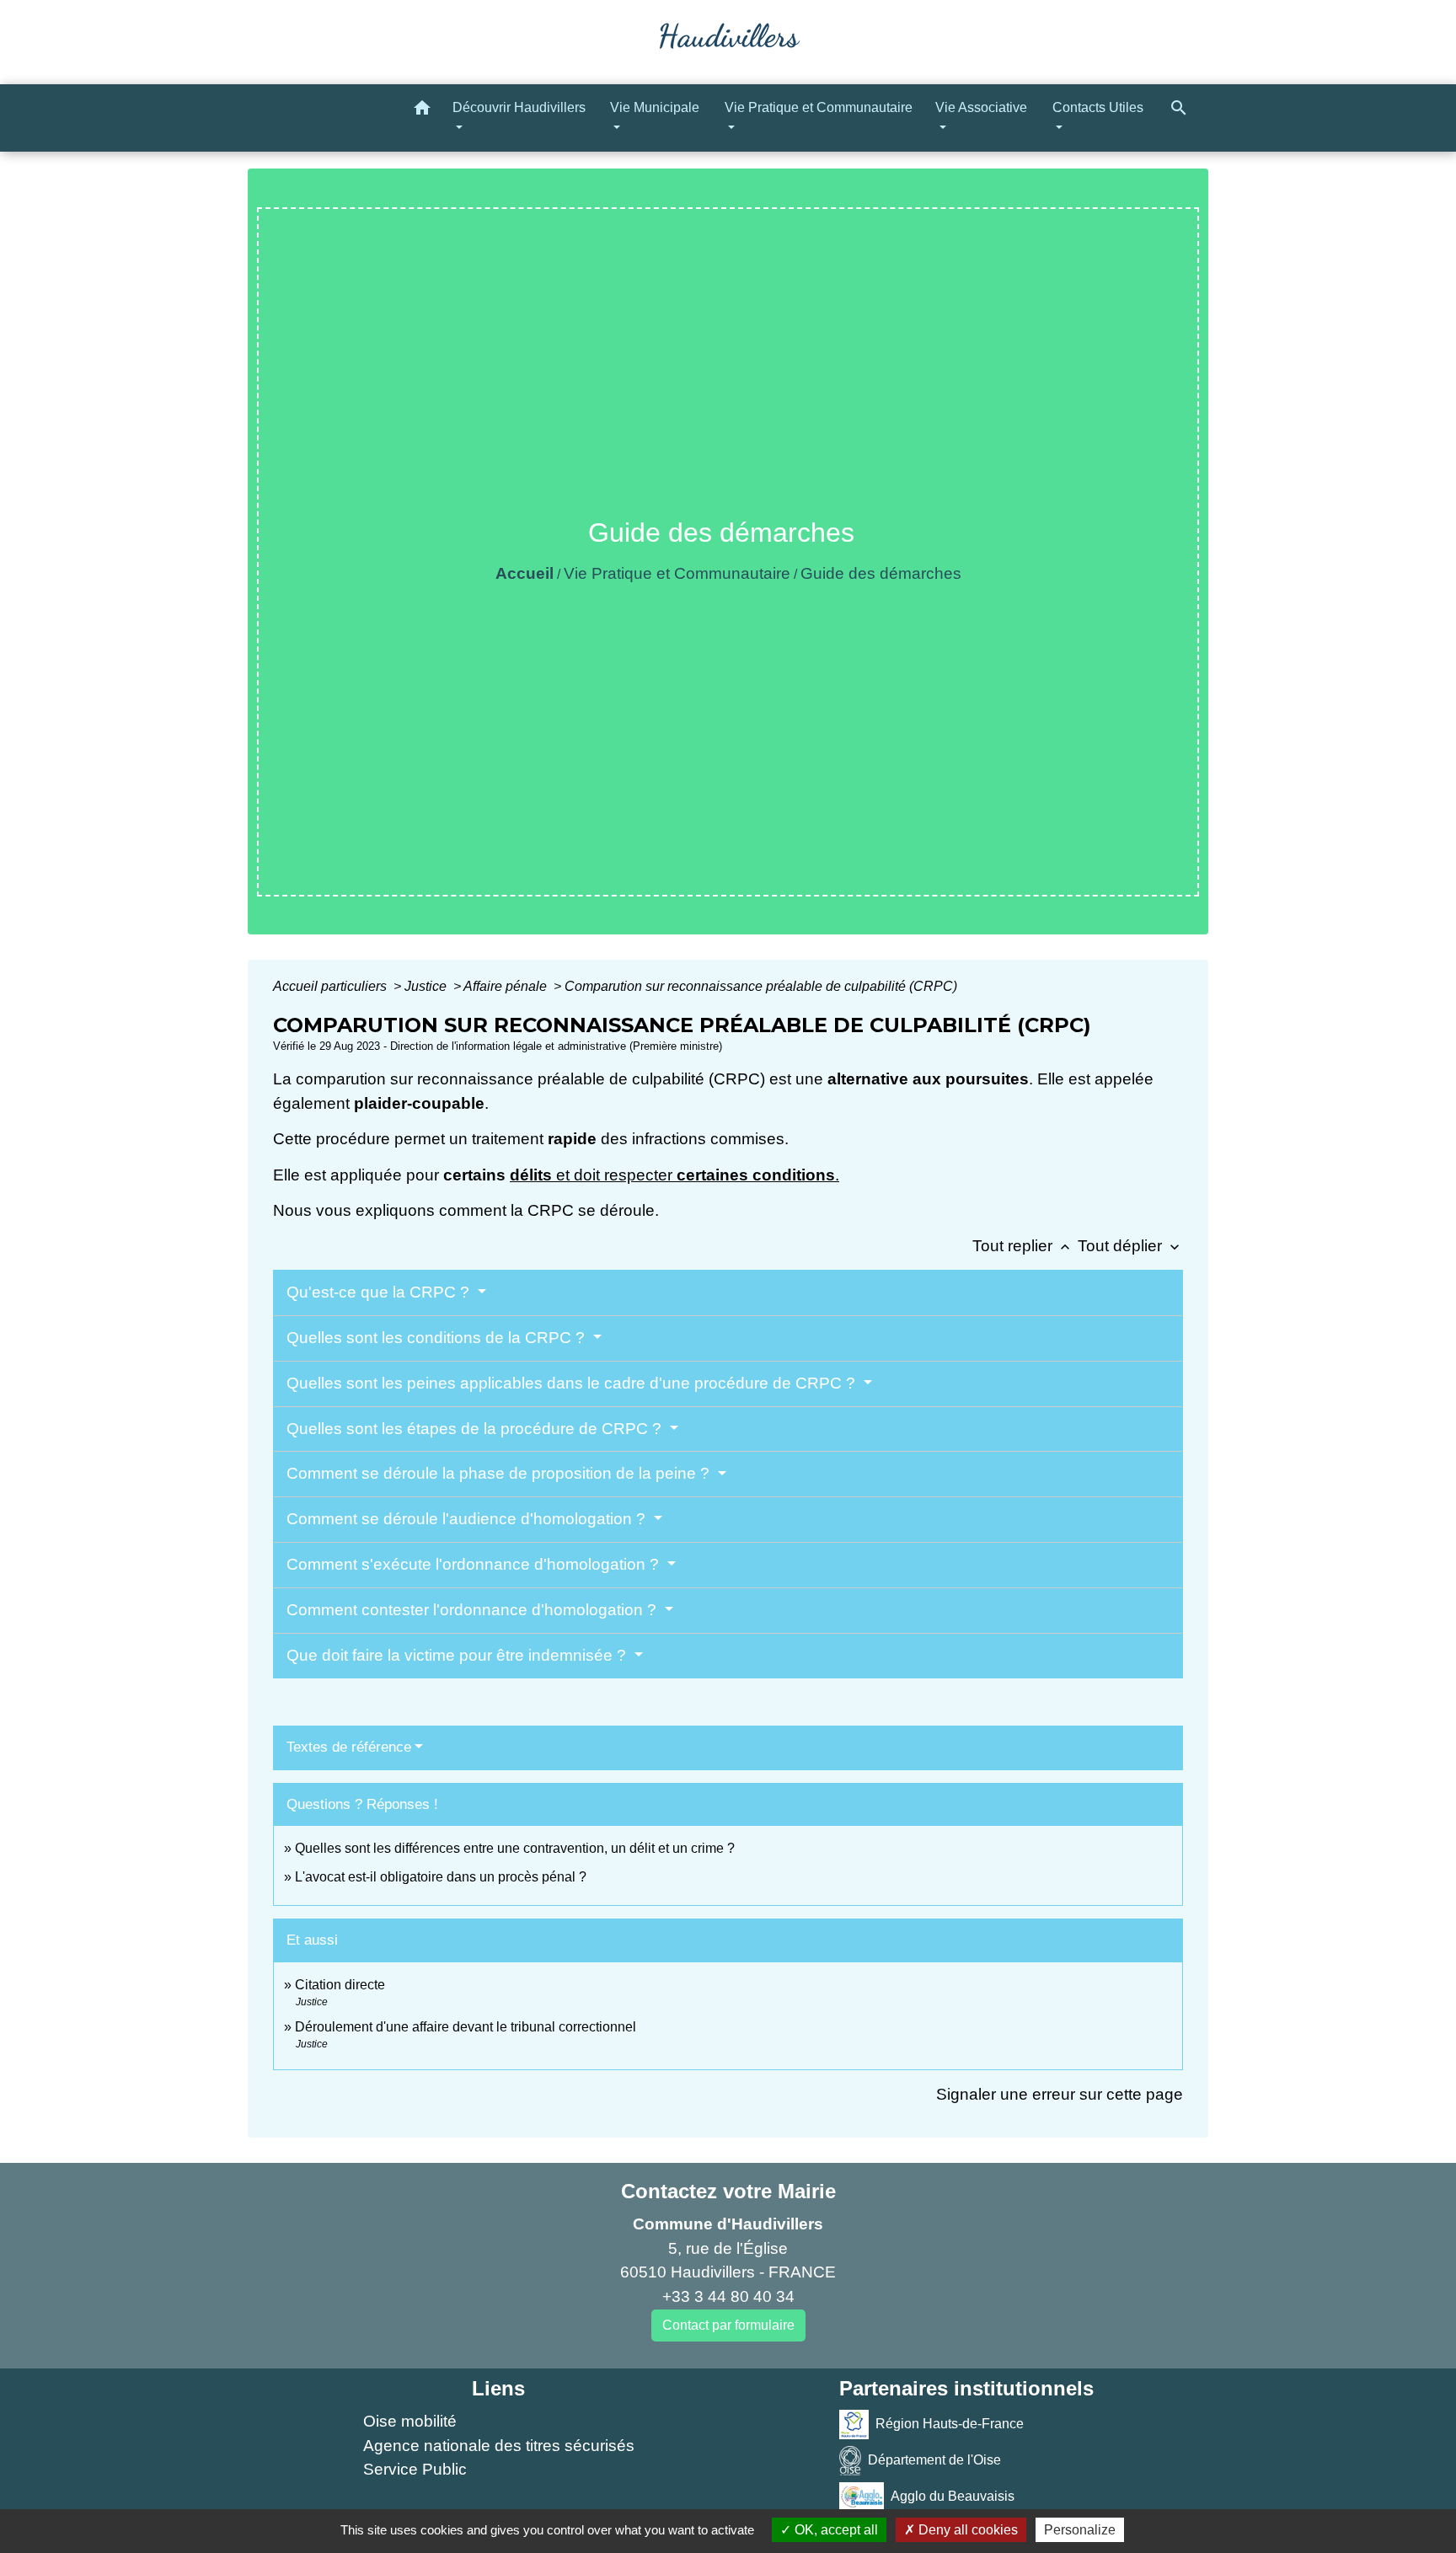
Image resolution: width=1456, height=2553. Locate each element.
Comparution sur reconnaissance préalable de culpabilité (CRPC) (761, 986)
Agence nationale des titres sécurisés (499, 2446)
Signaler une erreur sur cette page (1060, 2094)
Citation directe (340, 1985)
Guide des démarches (881, 573)
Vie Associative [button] (981, 107)
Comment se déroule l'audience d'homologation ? (468, 1519)
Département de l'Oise (934, 2460)
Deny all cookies (966, 2530)
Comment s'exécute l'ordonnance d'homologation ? (475, 1564)
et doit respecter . (696, 1175)
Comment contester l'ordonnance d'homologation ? (474, 1610)
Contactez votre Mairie (728, 2191)
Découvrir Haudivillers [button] (519, 107)
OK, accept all (835, 2530)
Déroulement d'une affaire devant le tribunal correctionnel (466, 2027)
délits (531, 1175)
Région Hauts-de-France (950, 2424)
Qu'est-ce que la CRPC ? (380, 1292)
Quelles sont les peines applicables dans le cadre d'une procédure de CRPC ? (573, 1383)
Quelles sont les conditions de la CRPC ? (438, 1338)
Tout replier (1023, 1246)
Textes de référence (349, 1747)
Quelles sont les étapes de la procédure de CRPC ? (476, 1429)
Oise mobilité (410, 2421)
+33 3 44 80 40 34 (728, 2296)
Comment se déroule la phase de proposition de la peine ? (500, 1473)
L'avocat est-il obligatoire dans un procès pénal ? (441, 1877)
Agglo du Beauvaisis (953, 2496)
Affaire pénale (507, 986)
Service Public (415, 2469)
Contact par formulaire (728, 2325)
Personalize (1080, 2530)
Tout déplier (1130, 1246)
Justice (427, 986)
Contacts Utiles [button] (1098, 107)
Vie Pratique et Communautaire (677, 573)
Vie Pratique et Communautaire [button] (819, 107)
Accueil (525, 573)
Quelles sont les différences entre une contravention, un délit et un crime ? (515, 1848)
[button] (422, 111)
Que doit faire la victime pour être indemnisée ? (458, 1655)
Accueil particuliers (332, 986)
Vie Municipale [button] (655, 107)
